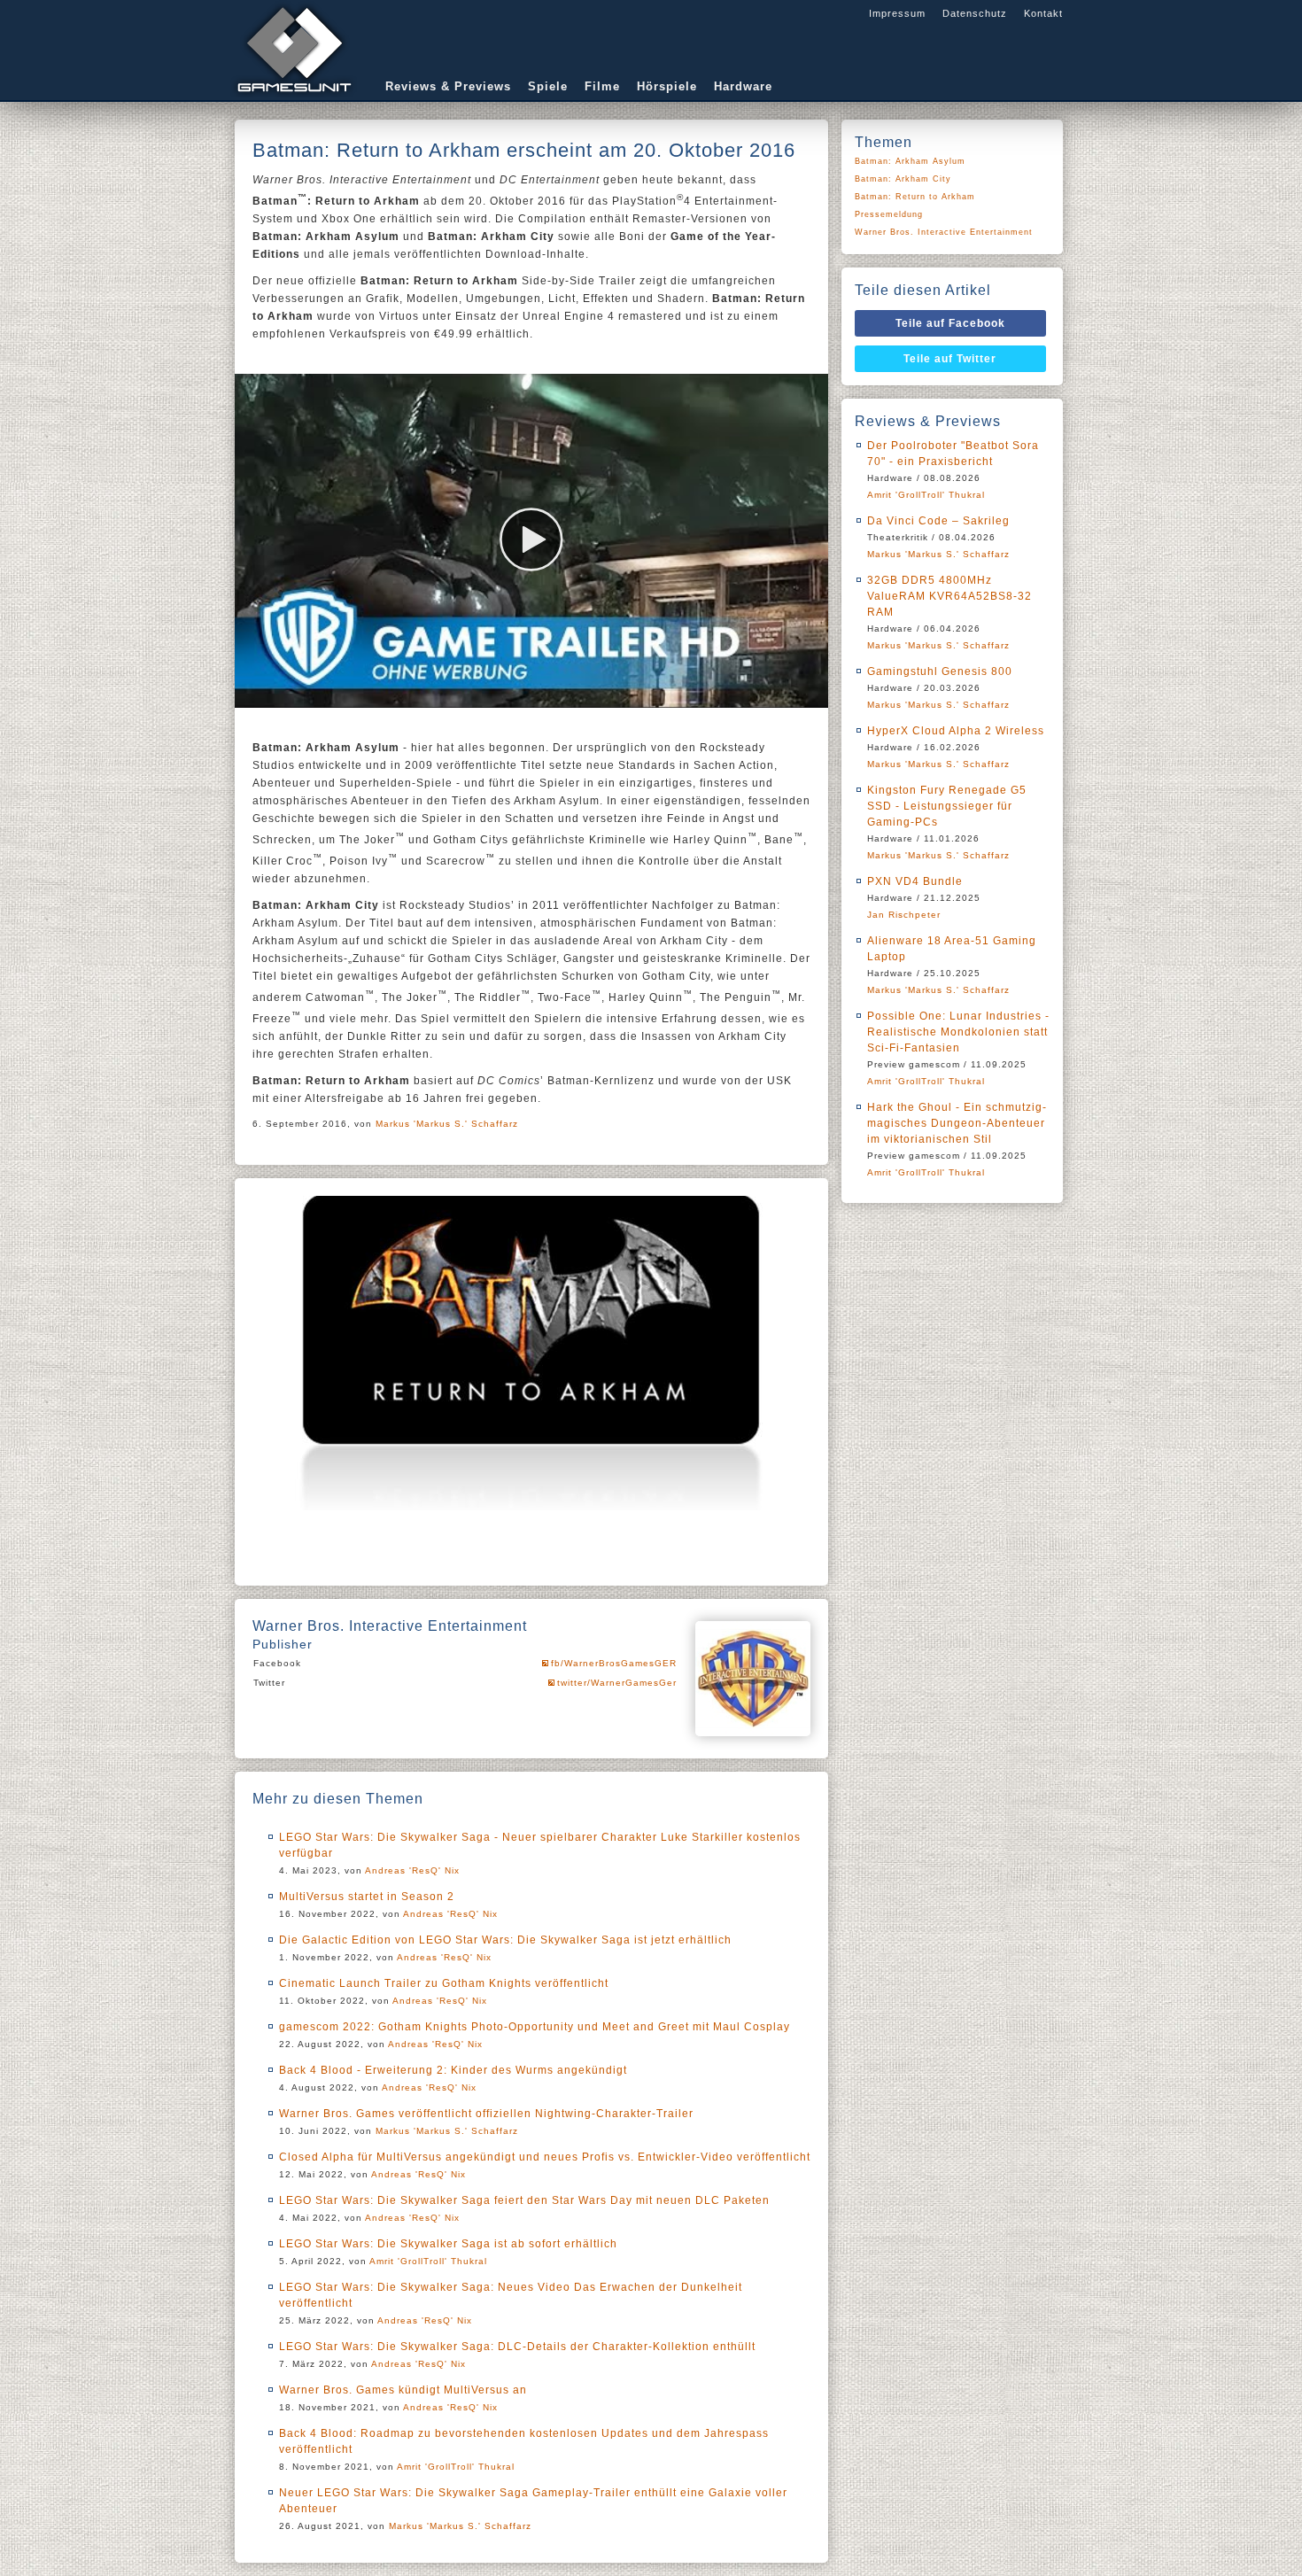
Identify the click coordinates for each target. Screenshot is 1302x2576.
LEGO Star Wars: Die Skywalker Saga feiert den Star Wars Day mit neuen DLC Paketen (524, 2200)
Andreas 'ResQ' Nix (412, 1870)
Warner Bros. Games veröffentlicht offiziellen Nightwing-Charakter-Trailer (486, 2114)
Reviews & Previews (448, 86)
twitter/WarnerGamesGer (617, 1683)
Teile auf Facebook (950, 323)
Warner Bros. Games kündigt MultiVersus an (403, 2390)
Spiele (548, 86)
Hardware (743, 86)
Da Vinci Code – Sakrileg (938, 521)
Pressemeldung (889, 214)
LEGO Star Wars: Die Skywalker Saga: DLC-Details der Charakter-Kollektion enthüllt (517, 2347)
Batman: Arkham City (903, 179)
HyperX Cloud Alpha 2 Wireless (956, 731)
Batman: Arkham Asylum (910, 161)
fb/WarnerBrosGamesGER (614, 1663)
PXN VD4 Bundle (915, 881)
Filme (602, 86)
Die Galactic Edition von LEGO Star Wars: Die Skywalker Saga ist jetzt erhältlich (505, 1940)
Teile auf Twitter (950, 359)
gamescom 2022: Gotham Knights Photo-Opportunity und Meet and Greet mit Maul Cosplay (535, 2027)
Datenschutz (975, 13)
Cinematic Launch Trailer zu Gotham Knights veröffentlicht (444, 1983)
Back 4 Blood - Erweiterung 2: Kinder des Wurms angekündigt (453, 2070)
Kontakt (1043, 13)
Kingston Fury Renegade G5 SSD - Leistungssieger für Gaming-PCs (947, 806)
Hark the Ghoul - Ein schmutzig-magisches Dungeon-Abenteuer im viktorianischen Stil (957, 1123)
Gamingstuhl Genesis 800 (940, 671)
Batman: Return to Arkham (915, 197)
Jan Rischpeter (904, 915)
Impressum (897, 13)
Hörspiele (667, 86)
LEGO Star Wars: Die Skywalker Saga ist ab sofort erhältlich (448, 2244)
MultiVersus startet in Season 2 (367, 1897)
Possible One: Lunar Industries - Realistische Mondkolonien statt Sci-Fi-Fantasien (958, 1032)
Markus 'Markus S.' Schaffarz (447, 1124)
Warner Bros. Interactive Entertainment (944, 232)
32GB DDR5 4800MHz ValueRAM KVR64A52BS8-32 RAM (949, 596)
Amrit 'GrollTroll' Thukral (428, 2261)
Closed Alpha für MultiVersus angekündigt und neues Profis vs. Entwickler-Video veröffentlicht (545, 2157)
